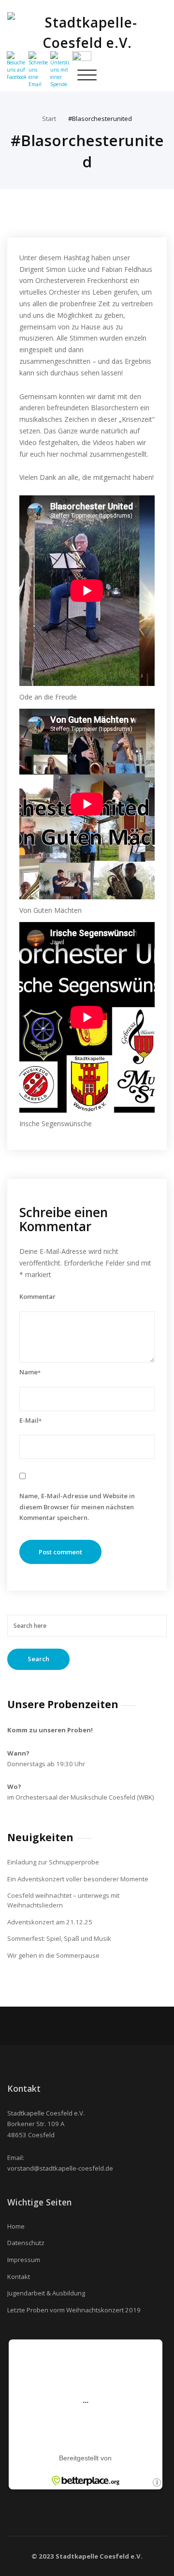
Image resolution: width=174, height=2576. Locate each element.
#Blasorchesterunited (100, 119)
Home (16, 2226)
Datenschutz (26, 2243)
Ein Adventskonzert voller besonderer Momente (78, 1879)
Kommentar (37, 1296)
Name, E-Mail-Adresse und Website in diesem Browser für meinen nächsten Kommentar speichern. (77, 1507)
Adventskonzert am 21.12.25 (50, 1922)
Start (49, 119)
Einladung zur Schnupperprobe (53, 1862)
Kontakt (19, 2277)
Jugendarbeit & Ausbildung (46, 2293)
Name (30, 1372)
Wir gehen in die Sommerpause (53, 1955)
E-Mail (30, 1420)
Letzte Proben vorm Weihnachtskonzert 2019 (74, 2310)
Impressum (24, 2260)
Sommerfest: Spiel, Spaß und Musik (59, 1938)
